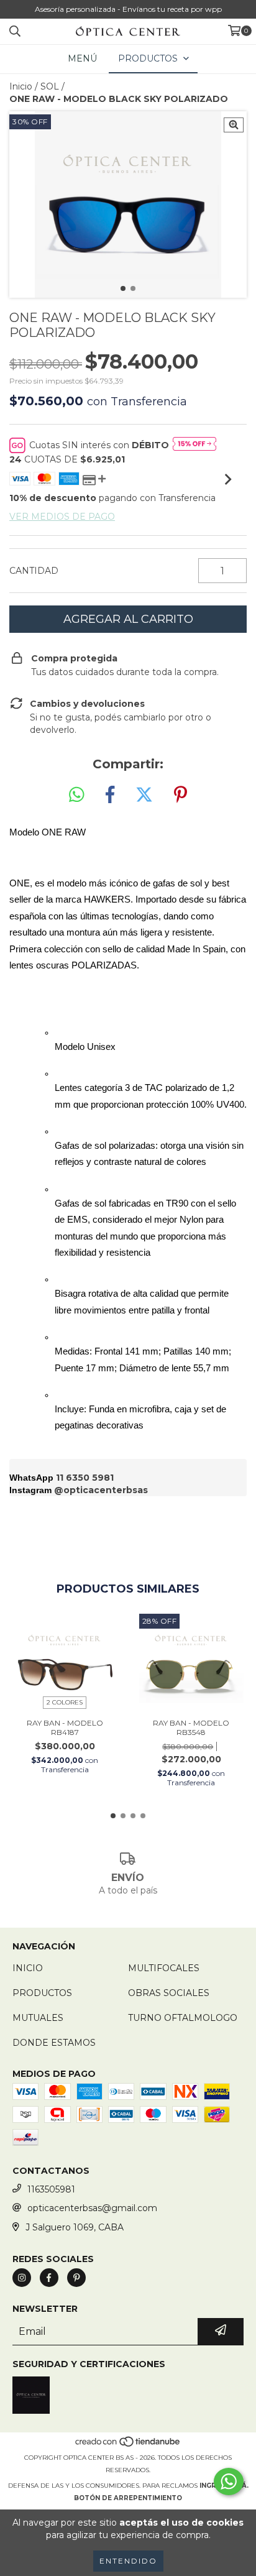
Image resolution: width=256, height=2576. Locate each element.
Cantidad (34, 571)
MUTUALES (38, 2018)
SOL (50, 86)
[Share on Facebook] (110, 795)
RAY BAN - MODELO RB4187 (65, 1727)
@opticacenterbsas (101, 1490)
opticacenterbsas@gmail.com (92, 2208)
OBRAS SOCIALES (169, 1993)
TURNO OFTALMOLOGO (183, 2018)
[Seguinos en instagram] (22, 2278)
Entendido (128, 2561)
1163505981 (51, 2189)
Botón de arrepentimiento (128, 2498)
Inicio (21, 86)
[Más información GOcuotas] (194, 445)
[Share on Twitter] (144, 795)
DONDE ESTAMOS (54, 2043)
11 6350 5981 (85, 1478)
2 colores (65, 1702)
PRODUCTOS (42, 1993)
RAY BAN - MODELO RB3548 (191, 1727)
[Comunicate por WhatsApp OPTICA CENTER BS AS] (229, 2482)
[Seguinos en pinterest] (76, 2278)
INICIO (28, 1968)
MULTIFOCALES (164, 1968)
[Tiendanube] (128, 2445)
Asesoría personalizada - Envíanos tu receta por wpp (128, 9)
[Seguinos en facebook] (49, 2278)
